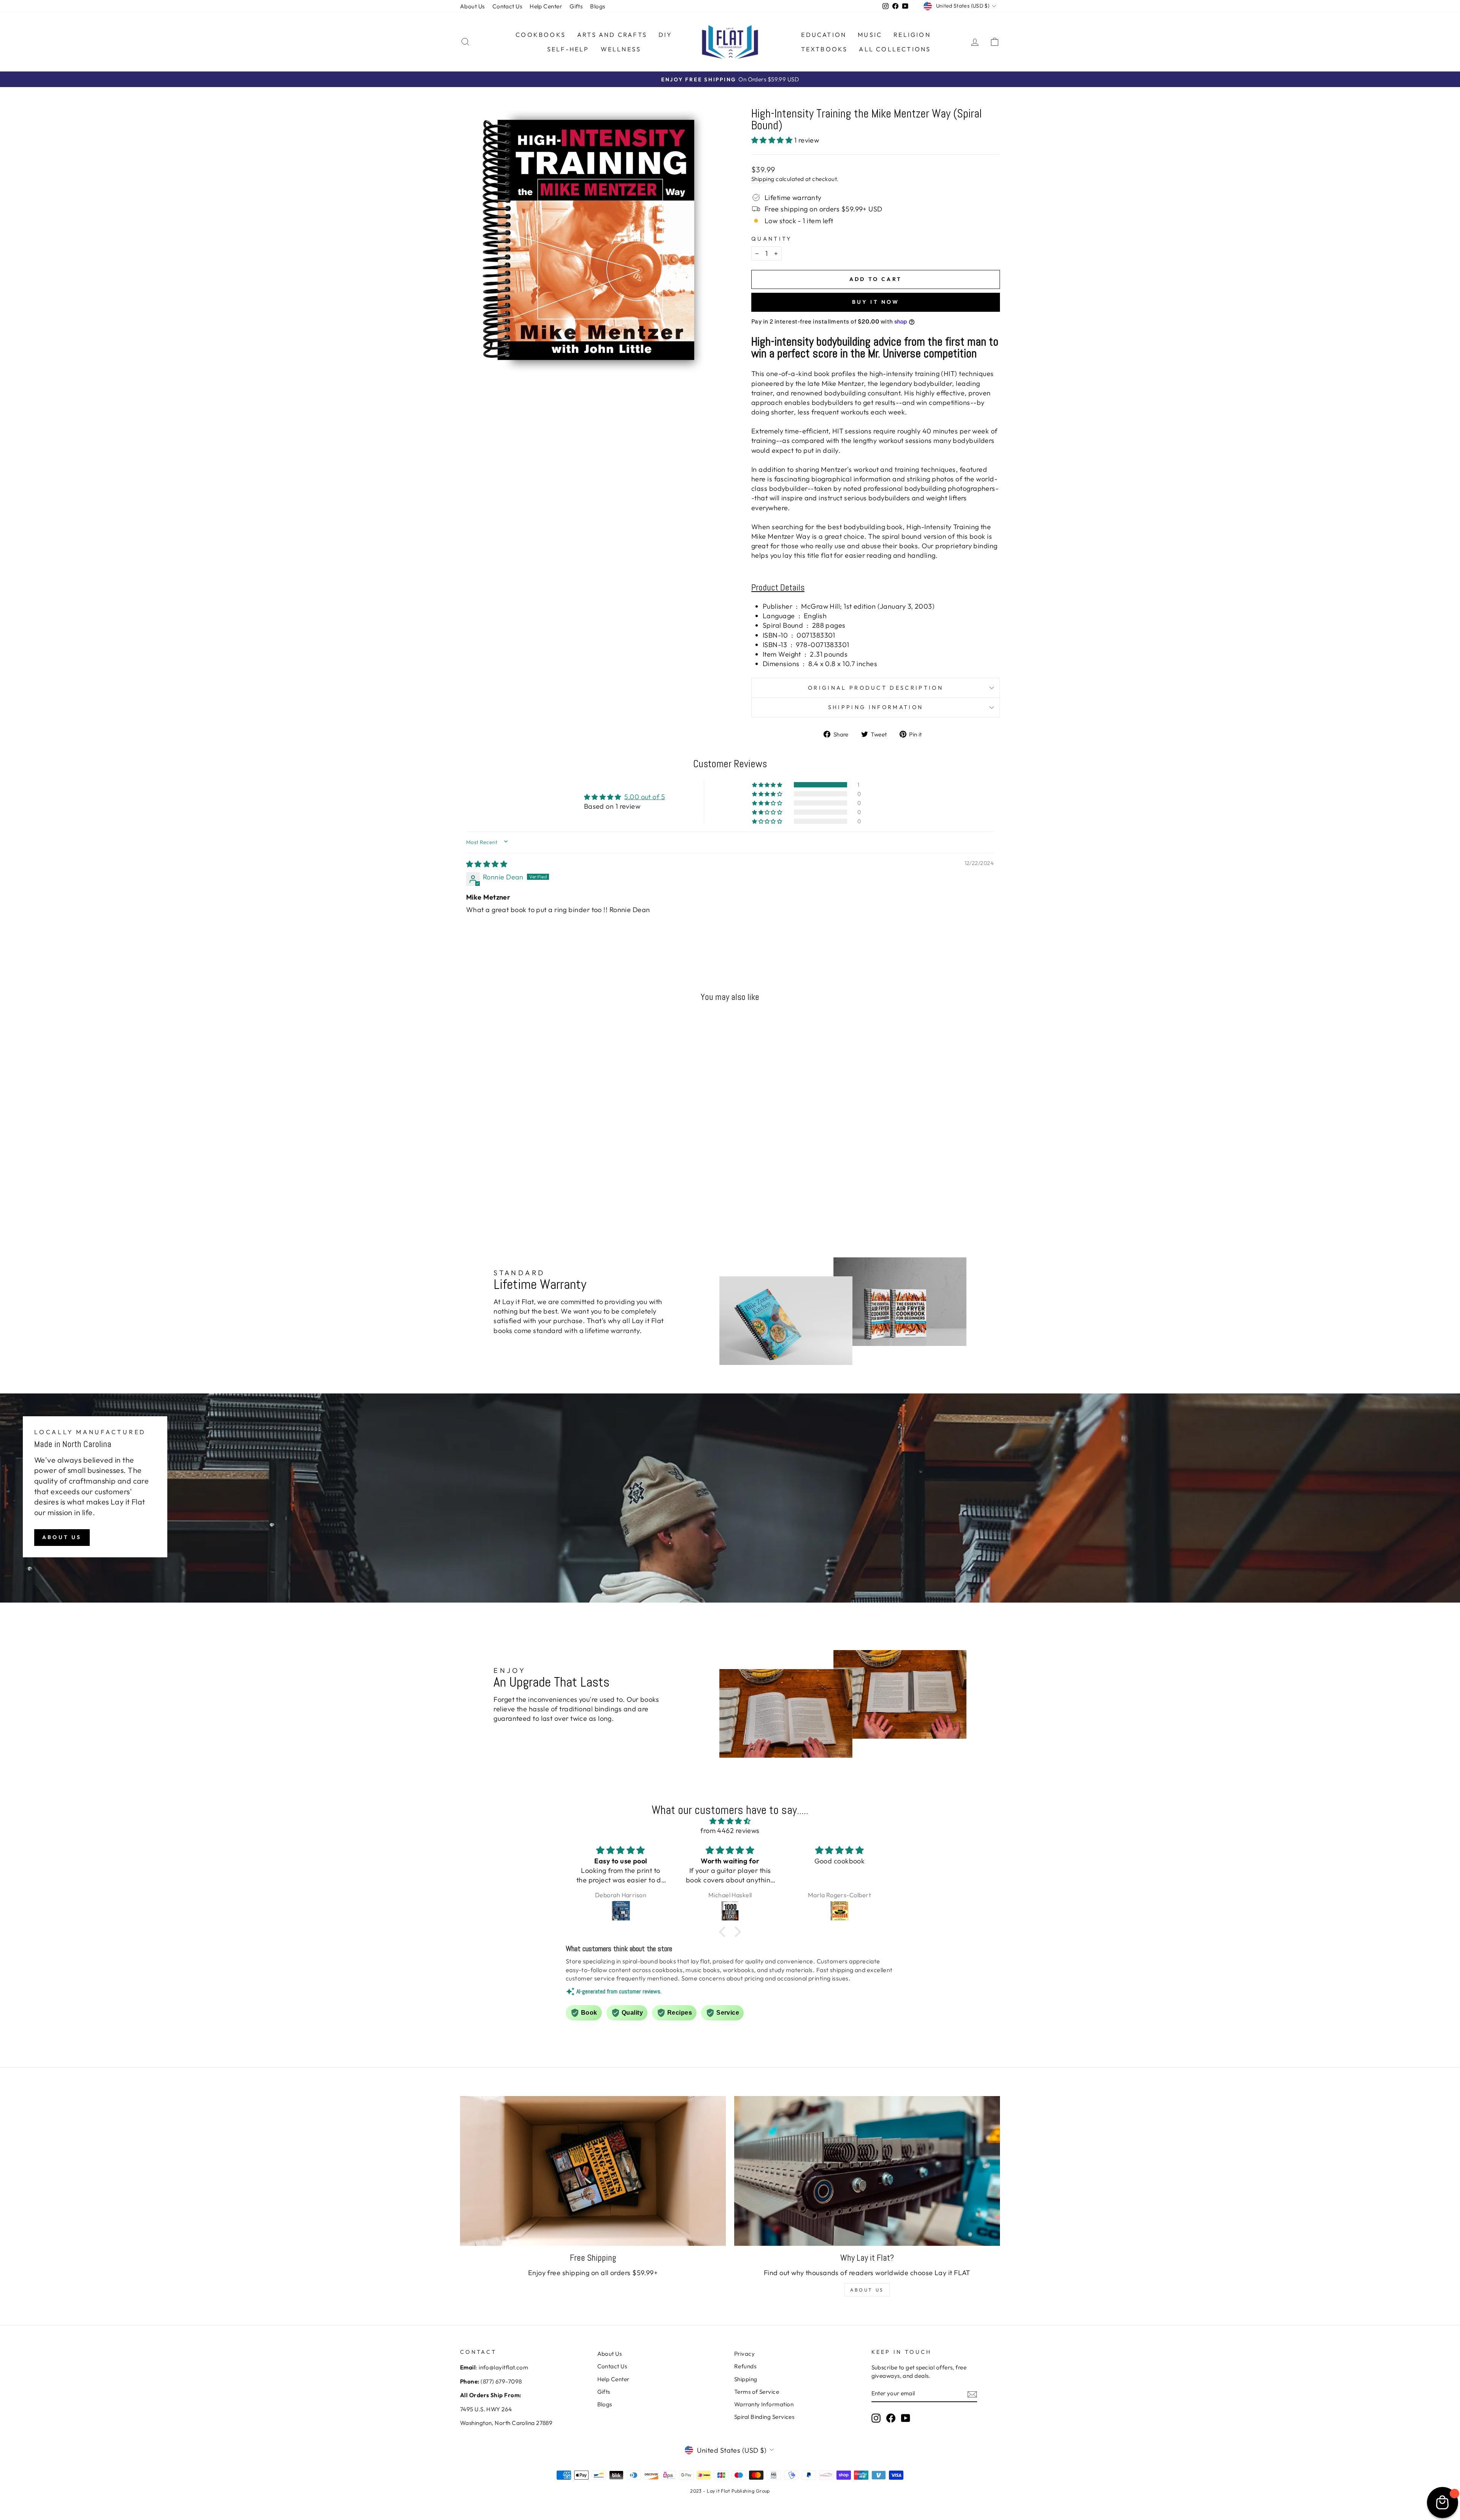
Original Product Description (876, 688)
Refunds (745, 2366)
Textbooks (824, 49)
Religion (912, 35)
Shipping (763, 179)
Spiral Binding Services (764, 2417)
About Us (472, 6)
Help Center (546, 6)
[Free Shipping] (593, 2171)
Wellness (621, 49)
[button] (773, 140)
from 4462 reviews (730, 1830)
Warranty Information (764, 2404)
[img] (487, 864)
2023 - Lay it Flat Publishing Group (730, 2491)
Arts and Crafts (612, 35)
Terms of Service (757, 2392)
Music (870, 35)
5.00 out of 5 (645, 797)
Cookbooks (541, 35)
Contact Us (507, 6)
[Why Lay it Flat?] (867, 2171)
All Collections (895, 49)
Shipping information (876, 707)
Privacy (744, 2354)
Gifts (576, 6)
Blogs (597, 6)
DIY (666, 35)
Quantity (772, 239)
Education (824, 35)
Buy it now (876, 302)
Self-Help (568, 49)
